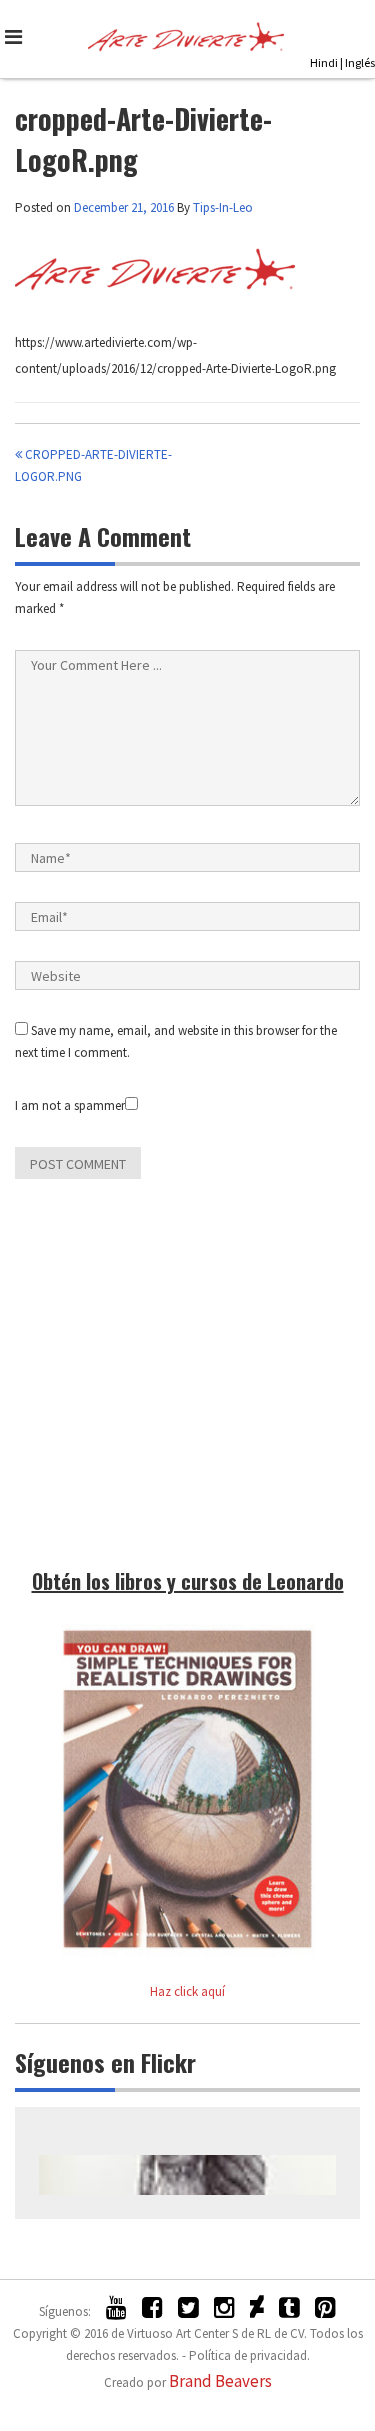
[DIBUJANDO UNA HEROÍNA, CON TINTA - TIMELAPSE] (187, 2175)
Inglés (360, 62)
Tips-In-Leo (223, 207)
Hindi (324, 62)
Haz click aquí (187, 1991)
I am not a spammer (70, 1105)
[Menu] (17, 37)
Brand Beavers (220, 2381)
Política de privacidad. (249, 2355)
